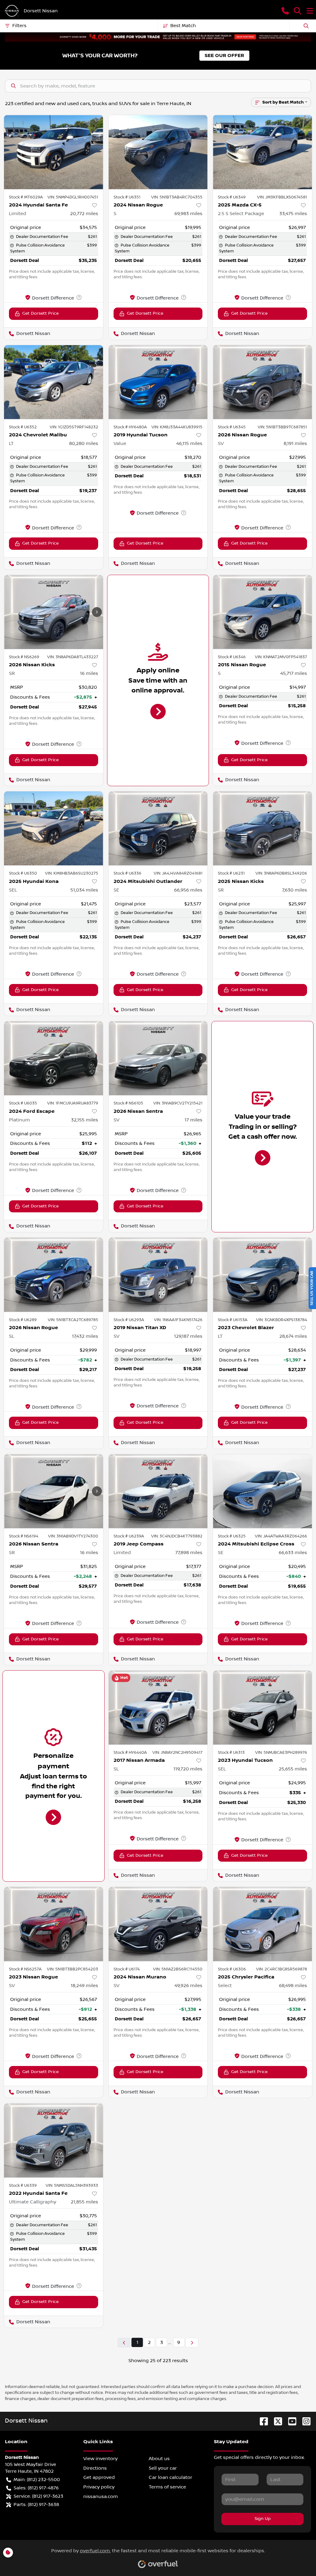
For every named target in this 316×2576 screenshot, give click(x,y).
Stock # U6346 (232, 657)
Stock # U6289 (23, 1320)
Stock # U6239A (129, 1536)
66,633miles (293, 1553)
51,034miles (84, 890)
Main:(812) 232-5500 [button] (37, 2480)
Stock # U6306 (232, 1969)
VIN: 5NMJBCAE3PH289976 (281, 1753)
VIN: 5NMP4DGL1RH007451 (73, 197)
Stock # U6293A (129, 1320)
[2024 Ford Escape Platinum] (54, 1058)
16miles (89, 673)
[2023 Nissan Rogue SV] (54, 1924)
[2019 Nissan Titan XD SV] (158, 1275)
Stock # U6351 (127, 197)
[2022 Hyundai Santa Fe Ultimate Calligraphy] (54, 2140)
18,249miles (84, 1986)
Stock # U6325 (232, 1536)
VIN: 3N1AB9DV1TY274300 (73, 1536)
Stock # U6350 (23, 873)
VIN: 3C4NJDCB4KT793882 (177, 1536)
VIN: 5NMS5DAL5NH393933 (72, 2186)
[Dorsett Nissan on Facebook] (261, 2421)
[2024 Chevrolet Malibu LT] (54, 382)
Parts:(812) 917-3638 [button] (36, 2505)
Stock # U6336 (127, 873)
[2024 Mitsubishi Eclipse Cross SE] (262, 1491)
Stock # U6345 (232, 427)
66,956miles (188, 890)
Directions (95, 2468)
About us (159, 2459)
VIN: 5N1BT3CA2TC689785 (73, 1320)
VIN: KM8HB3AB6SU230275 (72, 873)
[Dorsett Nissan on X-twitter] (276, 2421)
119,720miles (188, 1769)
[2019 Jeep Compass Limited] (158, 1491)
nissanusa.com (101, 2496)
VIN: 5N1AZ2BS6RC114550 (178, 1969)
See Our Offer (224, 56)
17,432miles (85, 1336)
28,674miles (293, 1336)
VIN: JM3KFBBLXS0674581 (282, 197)
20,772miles (84, 214)
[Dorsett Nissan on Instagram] (304, 2421)
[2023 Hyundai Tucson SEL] (262, 1708)
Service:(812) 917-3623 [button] (38, 2496)
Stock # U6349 (232, 197)
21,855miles (84, 2202)
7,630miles (295, 890)
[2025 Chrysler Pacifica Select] (262, 1924)
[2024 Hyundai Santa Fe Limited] (54, 152)
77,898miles (189, 1553)
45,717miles (294, 673)
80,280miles (84, 443)
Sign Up (263, 2519)
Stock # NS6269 (24, 657)
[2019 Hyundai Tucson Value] (158, 382)
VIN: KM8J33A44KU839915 (177, 427)
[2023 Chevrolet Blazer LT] (262, 1275)
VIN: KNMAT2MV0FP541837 (281, 657)
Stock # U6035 (23, 1103)
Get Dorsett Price (40, 313)
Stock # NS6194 (24, 1536)
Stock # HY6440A (130, 1753)
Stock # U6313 (231, 1753)
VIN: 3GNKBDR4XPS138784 (282, 1320)
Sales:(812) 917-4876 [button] (36, 2488)
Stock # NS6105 (128, 1103)
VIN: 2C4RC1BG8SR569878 (282, 1969)
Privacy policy (99, 2487)
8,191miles (295, 443)
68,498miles (293, 1986)
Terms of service (167, 2487)
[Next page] (192, 2343)
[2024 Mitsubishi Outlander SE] (158, 828)
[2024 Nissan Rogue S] (158, 152)
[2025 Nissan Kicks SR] (262, 828)
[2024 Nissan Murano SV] (158, 1924)
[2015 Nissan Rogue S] (262, 612)
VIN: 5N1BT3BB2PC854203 (73, 1969)
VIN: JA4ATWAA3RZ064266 (281, 1536)
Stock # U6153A (233, 1320)
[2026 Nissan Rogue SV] (262, 382)
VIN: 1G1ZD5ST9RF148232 (74, 427)
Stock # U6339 (23, 2186)
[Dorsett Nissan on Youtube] (290, 2421)
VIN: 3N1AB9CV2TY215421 (178, 1103)
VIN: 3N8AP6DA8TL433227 (73, 657)
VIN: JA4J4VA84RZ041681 (178, 873)
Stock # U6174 (127, 1969)
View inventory (100, 2459)
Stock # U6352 (23, 427)
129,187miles (188, 1336)
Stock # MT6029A (26, 197)
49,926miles (188, 1986)
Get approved (99, 2477)
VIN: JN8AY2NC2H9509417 (177, 1753)
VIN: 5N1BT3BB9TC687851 (282, 427)
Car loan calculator (170, 2477)
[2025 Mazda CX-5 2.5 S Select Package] (262, 152)
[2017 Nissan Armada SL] (158, 1708)
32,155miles (85, 1120)
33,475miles (293, 214)
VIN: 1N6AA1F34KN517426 (178, 1320)
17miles (193, 1120)
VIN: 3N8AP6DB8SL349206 (281, 873)
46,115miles (189, 443)
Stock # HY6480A (130, 427)
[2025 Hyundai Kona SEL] (54, 828)
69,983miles (188, 214)
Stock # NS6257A (25, 1969)
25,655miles (293, 1769)
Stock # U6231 (231, 873)
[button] (285, 11)
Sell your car (163, 2468)
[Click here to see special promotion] (158, 37)
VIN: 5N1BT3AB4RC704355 (177, 197)
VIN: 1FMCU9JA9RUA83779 (73, 1103)
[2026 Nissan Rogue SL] (54, 1275)
